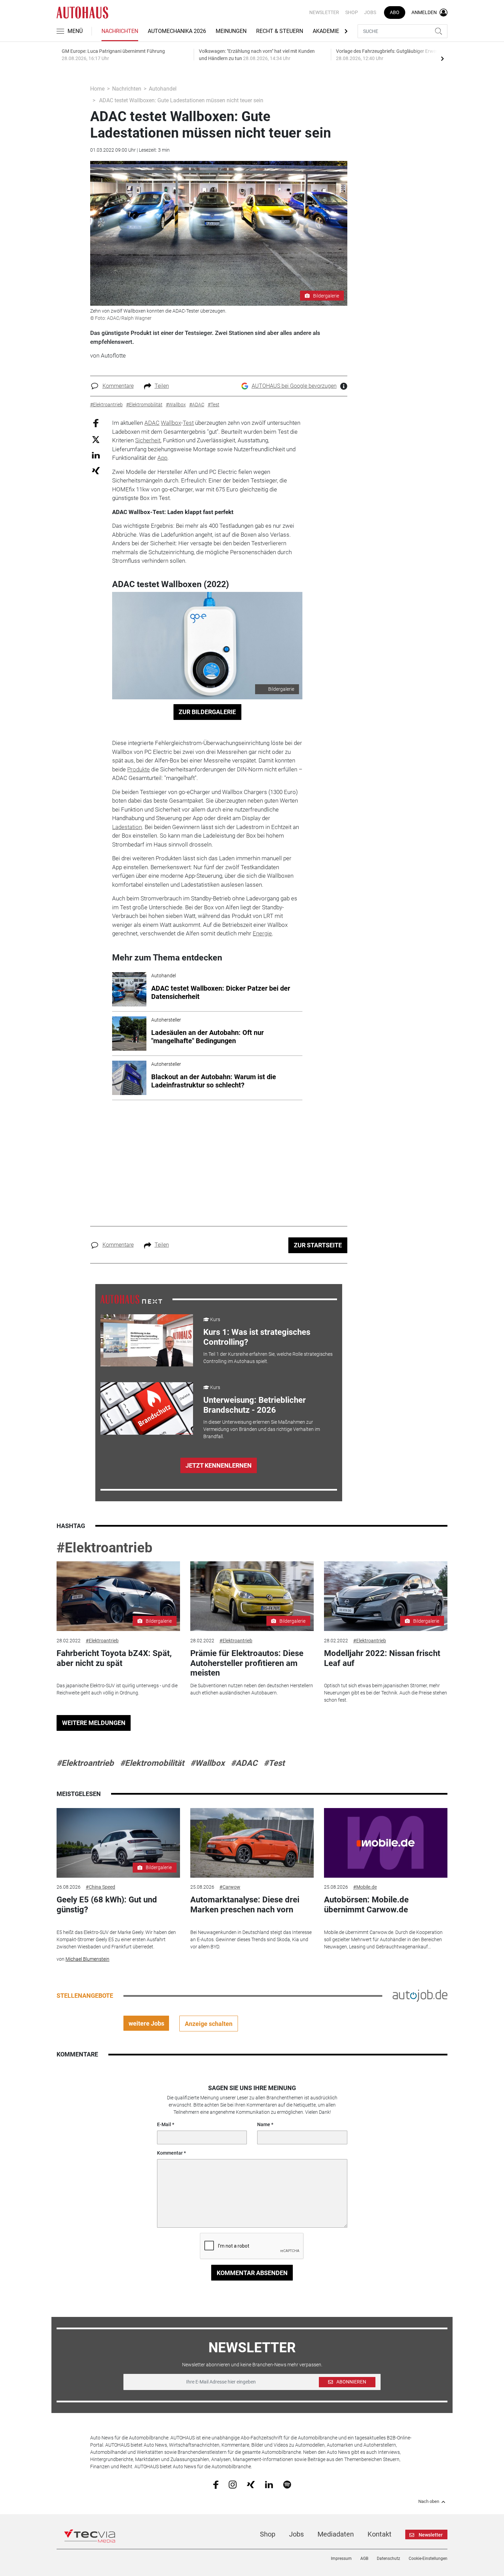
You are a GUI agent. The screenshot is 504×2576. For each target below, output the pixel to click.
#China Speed (100, 1887)
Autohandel (163, 89)
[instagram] (233, 2484)
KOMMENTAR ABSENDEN (252, 2273)
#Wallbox (207, 1763)
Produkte (139, 769)
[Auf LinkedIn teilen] (96, 455)
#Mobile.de (365, 1887)
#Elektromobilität (152, 1763)
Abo (395, 12)
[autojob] (420, 1995)
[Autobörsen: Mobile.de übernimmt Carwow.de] (386, 1843)
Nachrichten (120, 31)
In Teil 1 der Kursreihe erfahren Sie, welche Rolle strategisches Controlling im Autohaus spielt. (268, 1358)
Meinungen (231, 31)
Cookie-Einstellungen (428, 2558)
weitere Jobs (146, 2023)
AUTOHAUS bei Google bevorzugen (294, 386)
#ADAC (244, 1763)
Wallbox (171, 423)
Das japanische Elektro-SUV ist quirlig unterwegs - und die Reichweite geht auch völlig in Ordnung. (117, 1689)
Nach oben (429, 2502)
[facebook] (216, 2484)
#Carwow (230, 1887)
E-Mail (164, 2124)
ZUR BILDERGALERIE (207, 712)
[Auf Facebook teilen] (96, 423)
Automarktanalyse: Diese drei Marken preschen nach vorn (245, 1905)
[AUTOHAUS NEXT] (131, 1299)
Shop (352, 12)
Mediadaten (336, 2534)
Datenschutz (388, 2558)
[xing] (251, 2484)
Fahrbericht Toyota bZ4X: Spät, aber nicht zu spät (114, 1658)
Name (264, 2124)
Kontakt (380, 2534)
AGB (364, 2558)
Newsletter (324, 12)
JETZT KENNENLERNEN (219, 1465)
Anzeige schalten (209, 2024)
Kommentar (170, 2153)
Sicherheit (148, 440)
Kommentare (118, 386)
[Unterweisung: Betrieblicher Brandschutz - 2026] (147, 1408)
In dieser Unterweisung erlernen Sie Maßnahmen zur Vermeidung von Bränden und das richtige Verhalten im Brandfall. (262, 1429)
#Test (274, 1763)
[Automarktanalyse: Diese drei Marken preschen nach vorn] (252, 1843)
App (162, 458)
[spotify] (287, 2484)
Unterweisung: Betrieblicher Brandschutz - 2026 (255, 1405)
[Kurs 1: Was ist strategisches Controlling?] (147, 1340)
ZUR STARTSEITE (318, 1245)
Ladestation (127, 827)
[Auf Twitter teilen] (96, 439)
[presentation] (442, 58)
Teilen (162, 386)
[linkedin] (269, 2484)
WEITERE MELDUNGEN (94, 1723)
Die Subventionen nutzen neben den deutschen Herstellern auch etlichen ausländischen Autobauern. (252, 1689)
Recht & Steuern (280, 31)
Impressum (341, 2558)
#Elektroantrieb (105, 1548)
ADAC (152, 423)
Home (97, 89)
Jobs (370, 12)
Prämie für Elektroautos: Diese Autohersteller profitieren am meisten (247, 1663)
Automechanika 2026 (177, 31)
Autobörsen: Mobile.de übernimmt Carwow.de (366, 1905)
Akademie (326, 31)
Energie (262, 933)
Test (188, 423)
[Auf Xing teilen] (96, 470)
